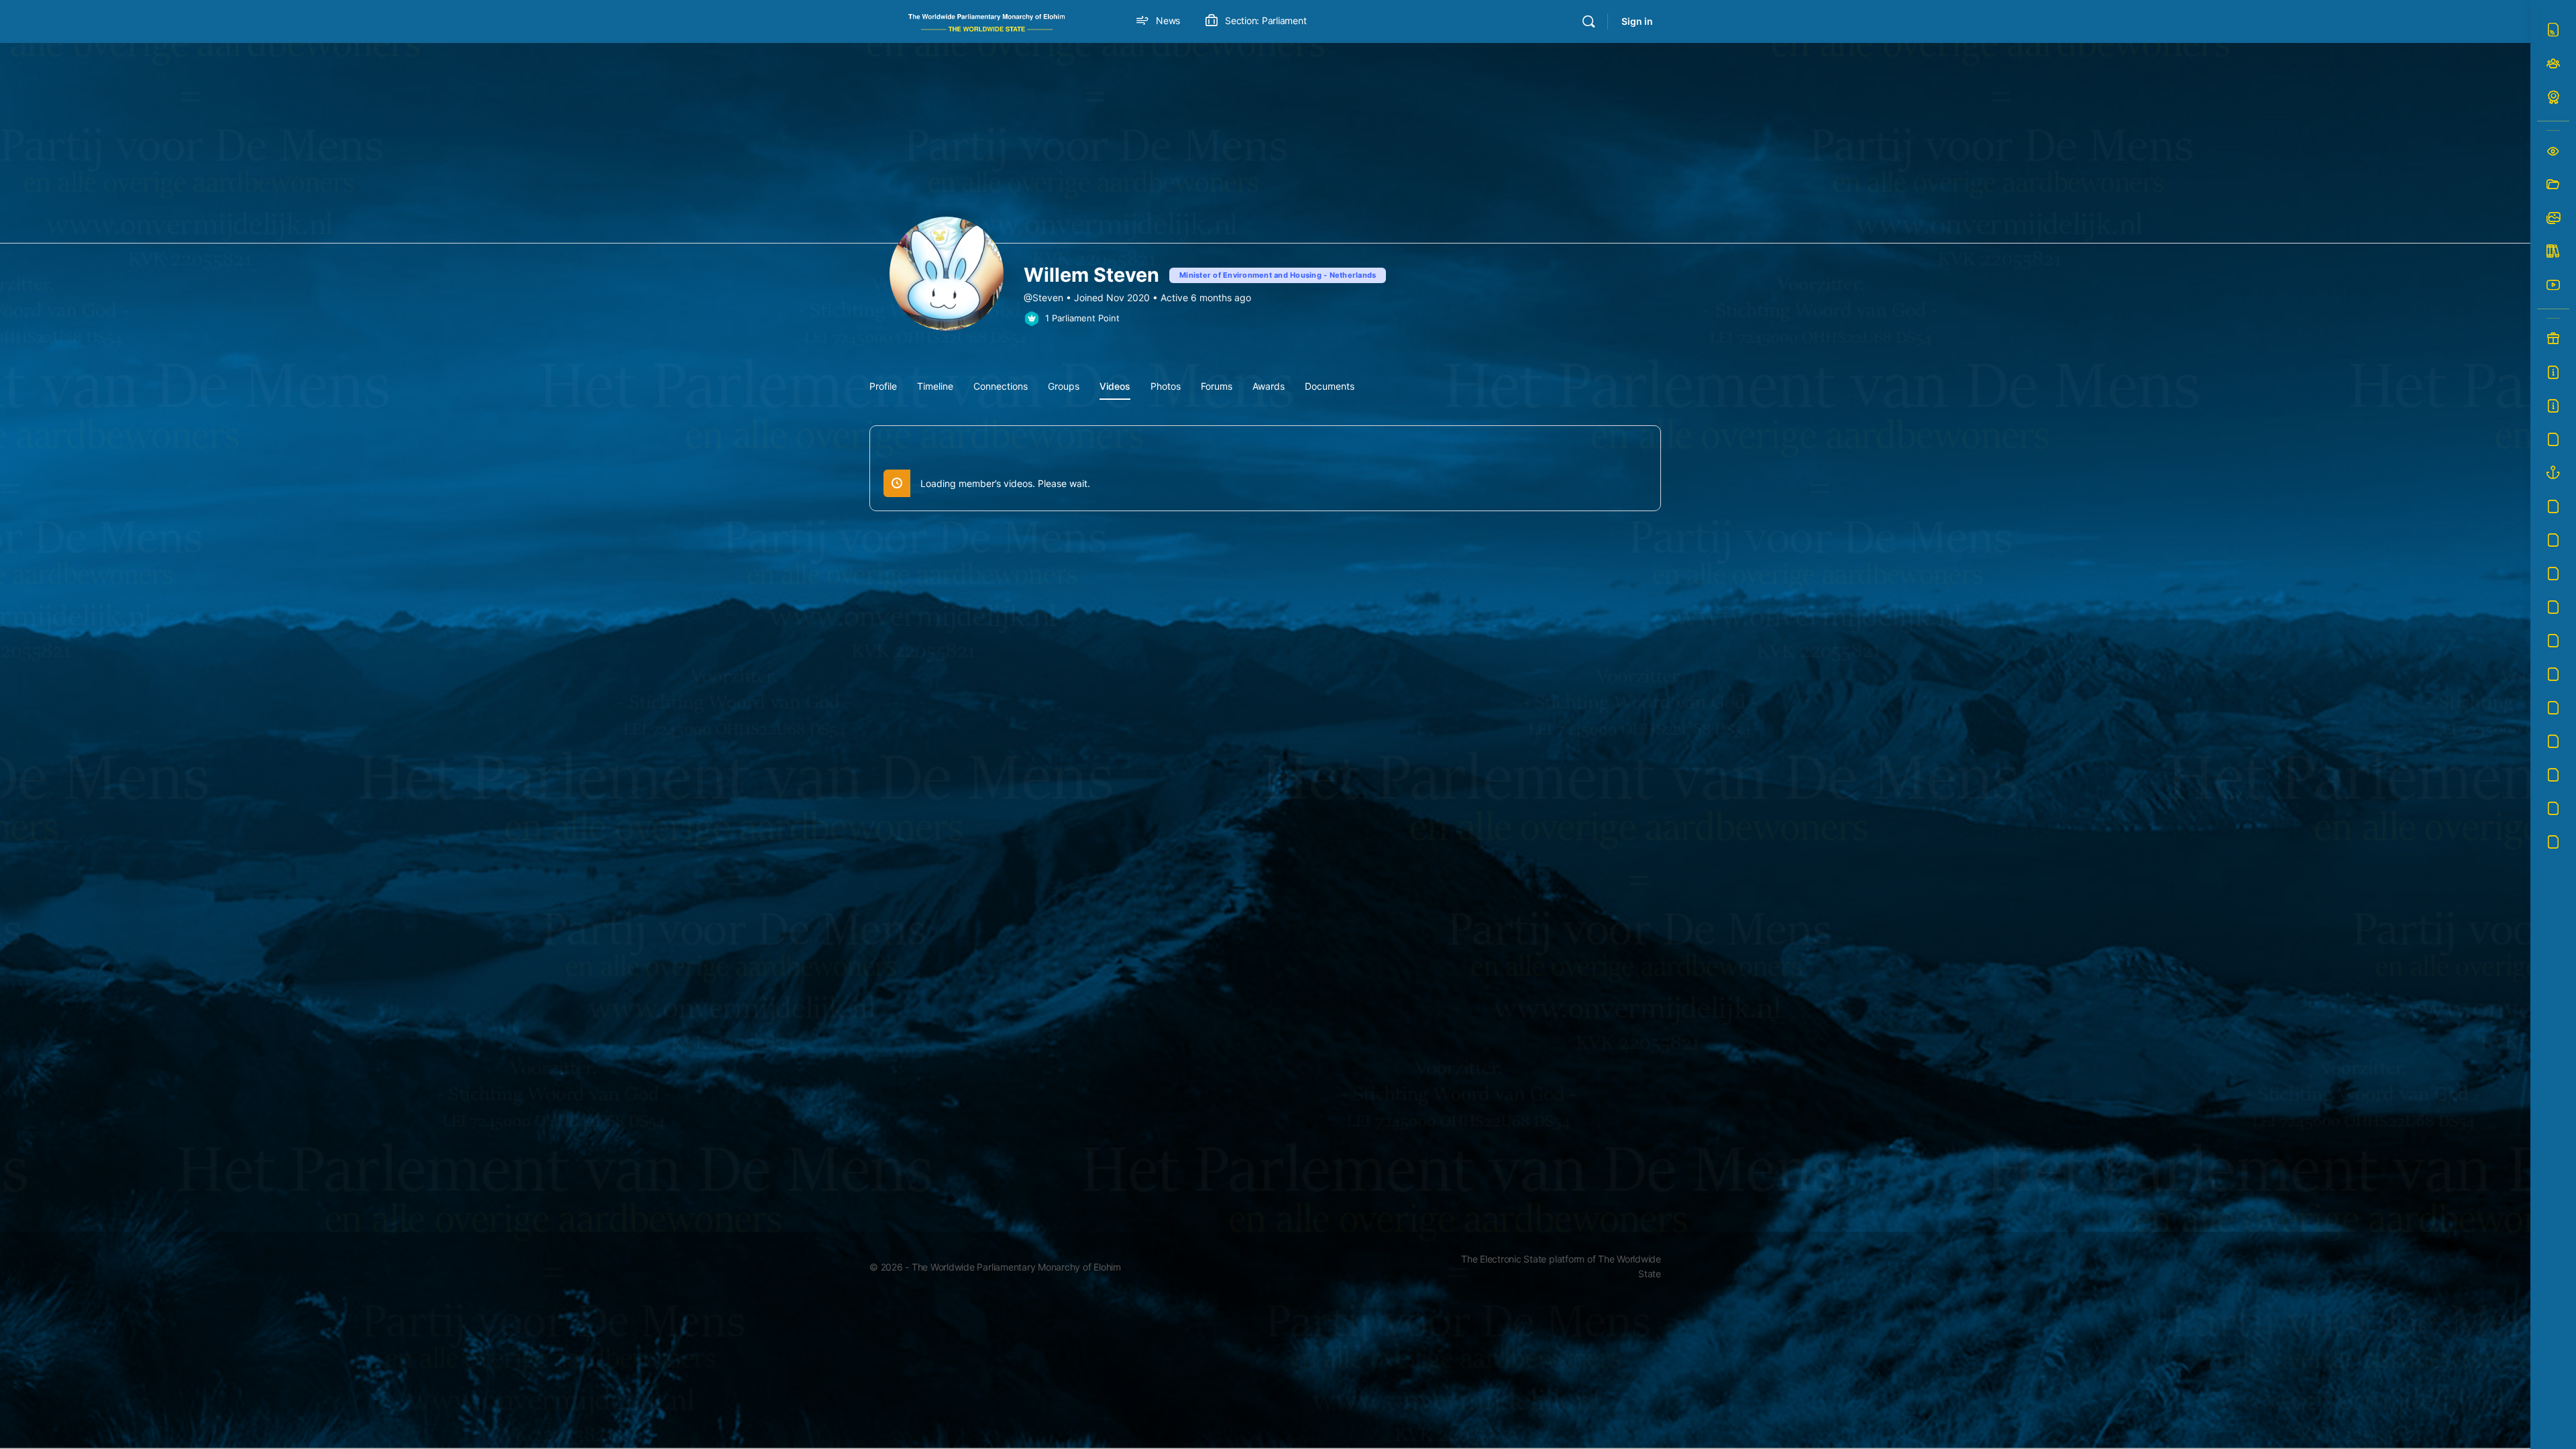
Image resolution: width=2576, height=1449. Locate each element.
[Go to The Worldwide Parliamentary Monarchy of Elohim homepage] (987, 20)
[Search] (1589, 21)
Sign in (1637, 21)
